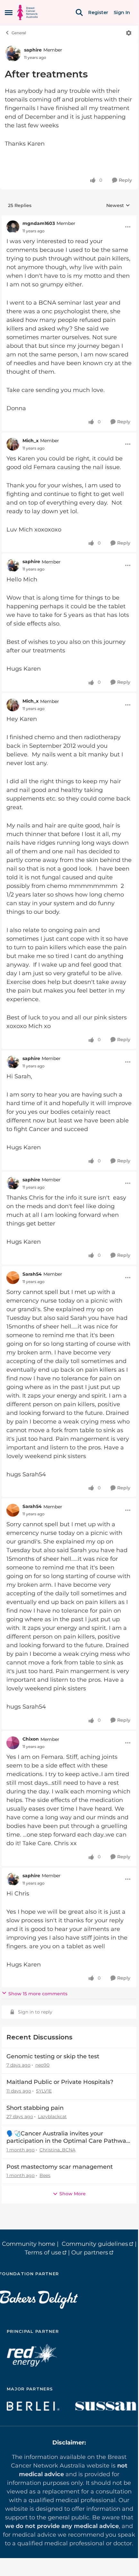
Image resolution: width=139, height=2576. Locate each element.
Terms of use (43, 2253)
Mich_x (30, 441)
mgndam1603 (39, 223)
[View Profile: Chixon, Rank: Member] (13, 1743)
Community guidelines (95, 2244)
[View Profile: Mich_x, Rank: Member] (13, 444)
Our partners (90, 2253)
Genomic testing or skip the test (53, 2056)
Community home (29, 2244)
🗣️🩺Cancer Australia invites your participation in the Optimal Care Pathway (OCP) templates (68, 2137)
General (19, 33)
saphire (33, 50)
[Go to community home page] (27, 12)
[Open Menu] (129, 33)
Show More (73, 2194)
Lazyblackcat (52, 2117)
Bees (45, 2175)
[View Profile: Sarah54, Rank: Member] (13, 1278)
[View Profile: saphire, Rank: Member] (13, 53)
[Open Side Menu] (9, 12)
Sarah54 (32, 1274)
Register (98, 12)
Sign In (122, 12)
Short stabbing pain (35, 2108)
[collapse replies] (69, 219)
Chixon (31, 1739)
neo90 (42, 2065)
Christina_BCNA (57, 2150)
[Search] (79, 12)
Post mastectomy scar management (60, 2167)
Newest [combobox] (118, 206)
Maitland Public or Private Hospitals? (60, 2082)
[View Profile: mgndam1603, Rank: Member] (13, 227)
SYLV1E (44, 2091)
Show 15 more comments (38, 1994)
